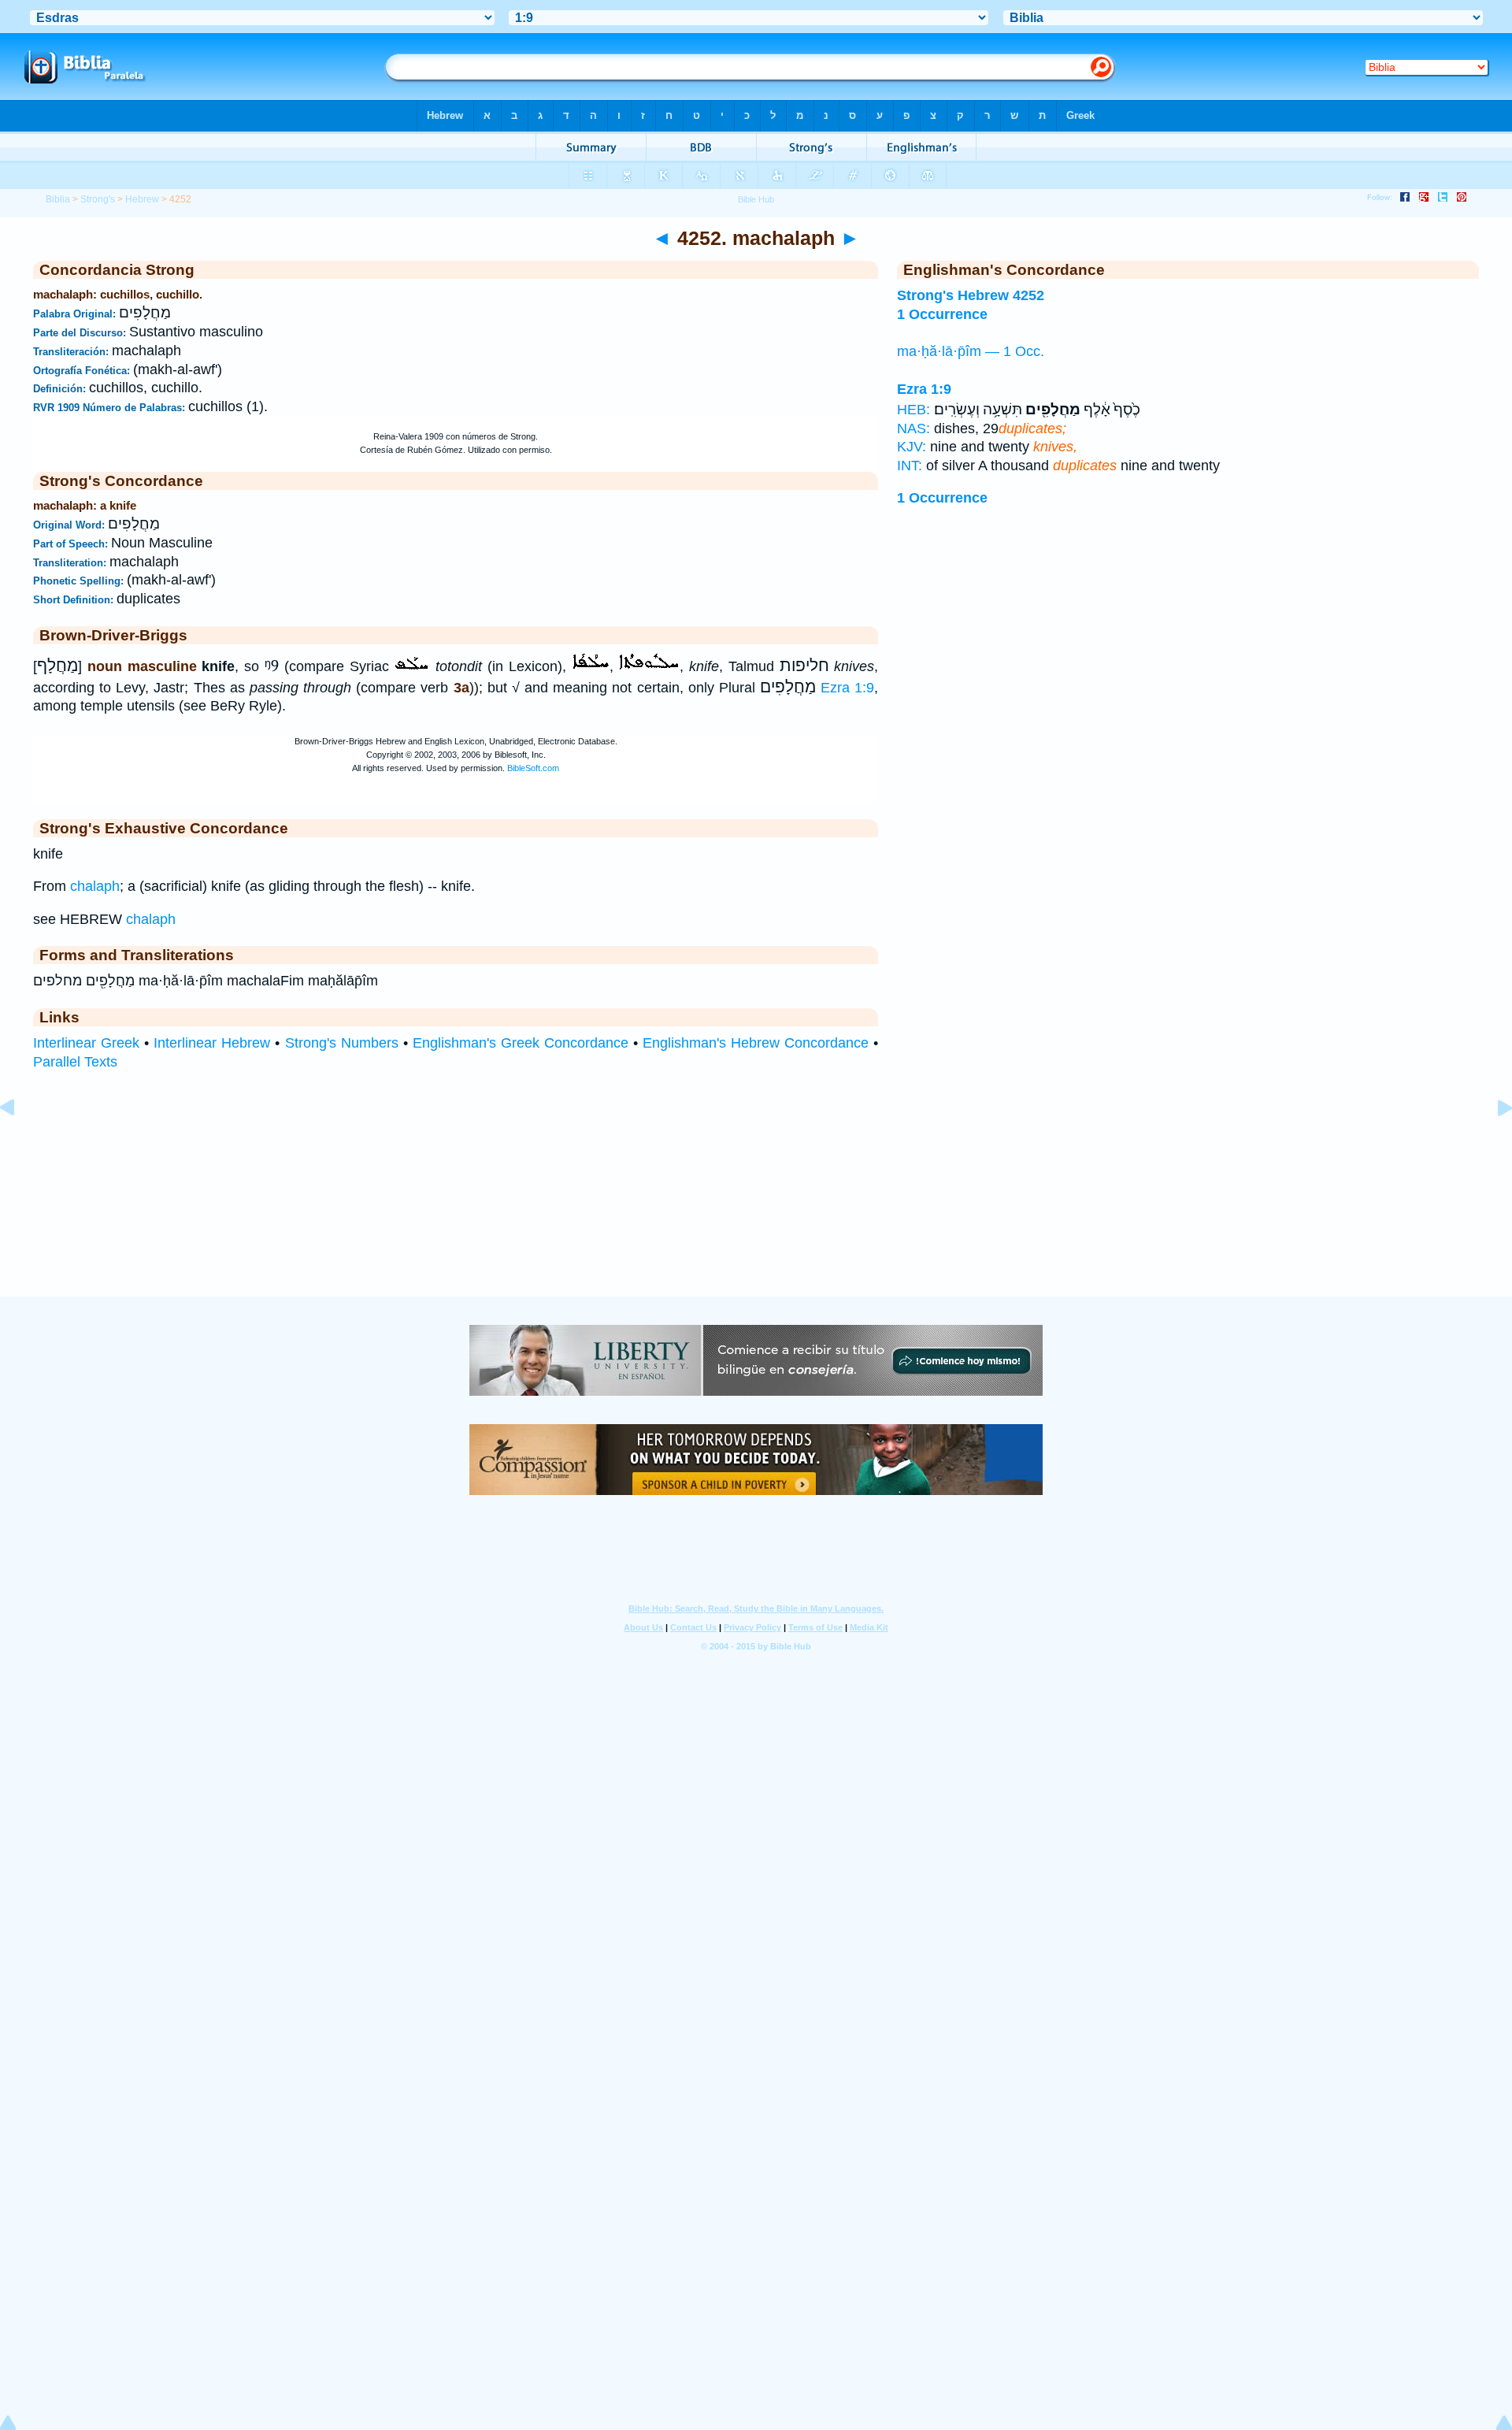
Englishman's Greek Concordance (521, 1043)
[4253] (1492, 1143)
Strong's (98, 199)
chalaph (95, 886)
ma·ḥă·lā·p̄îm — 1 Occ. (971, 351)
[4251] (20, 1143)
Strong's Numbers (342, 1043)
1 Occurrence (942, 498)
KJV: (912, 447)
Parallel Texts (75, 1062)
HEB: (913, 410)
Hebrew (142, 199)
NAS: (913, 428)
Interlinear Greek (86, 1043)
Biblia (58, 199)
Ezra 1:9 (847, 688)
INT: (910, 466)
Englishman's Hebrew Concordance (756, 1043)
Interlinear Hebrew (212, 1043)
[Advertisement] (756, 1199)
